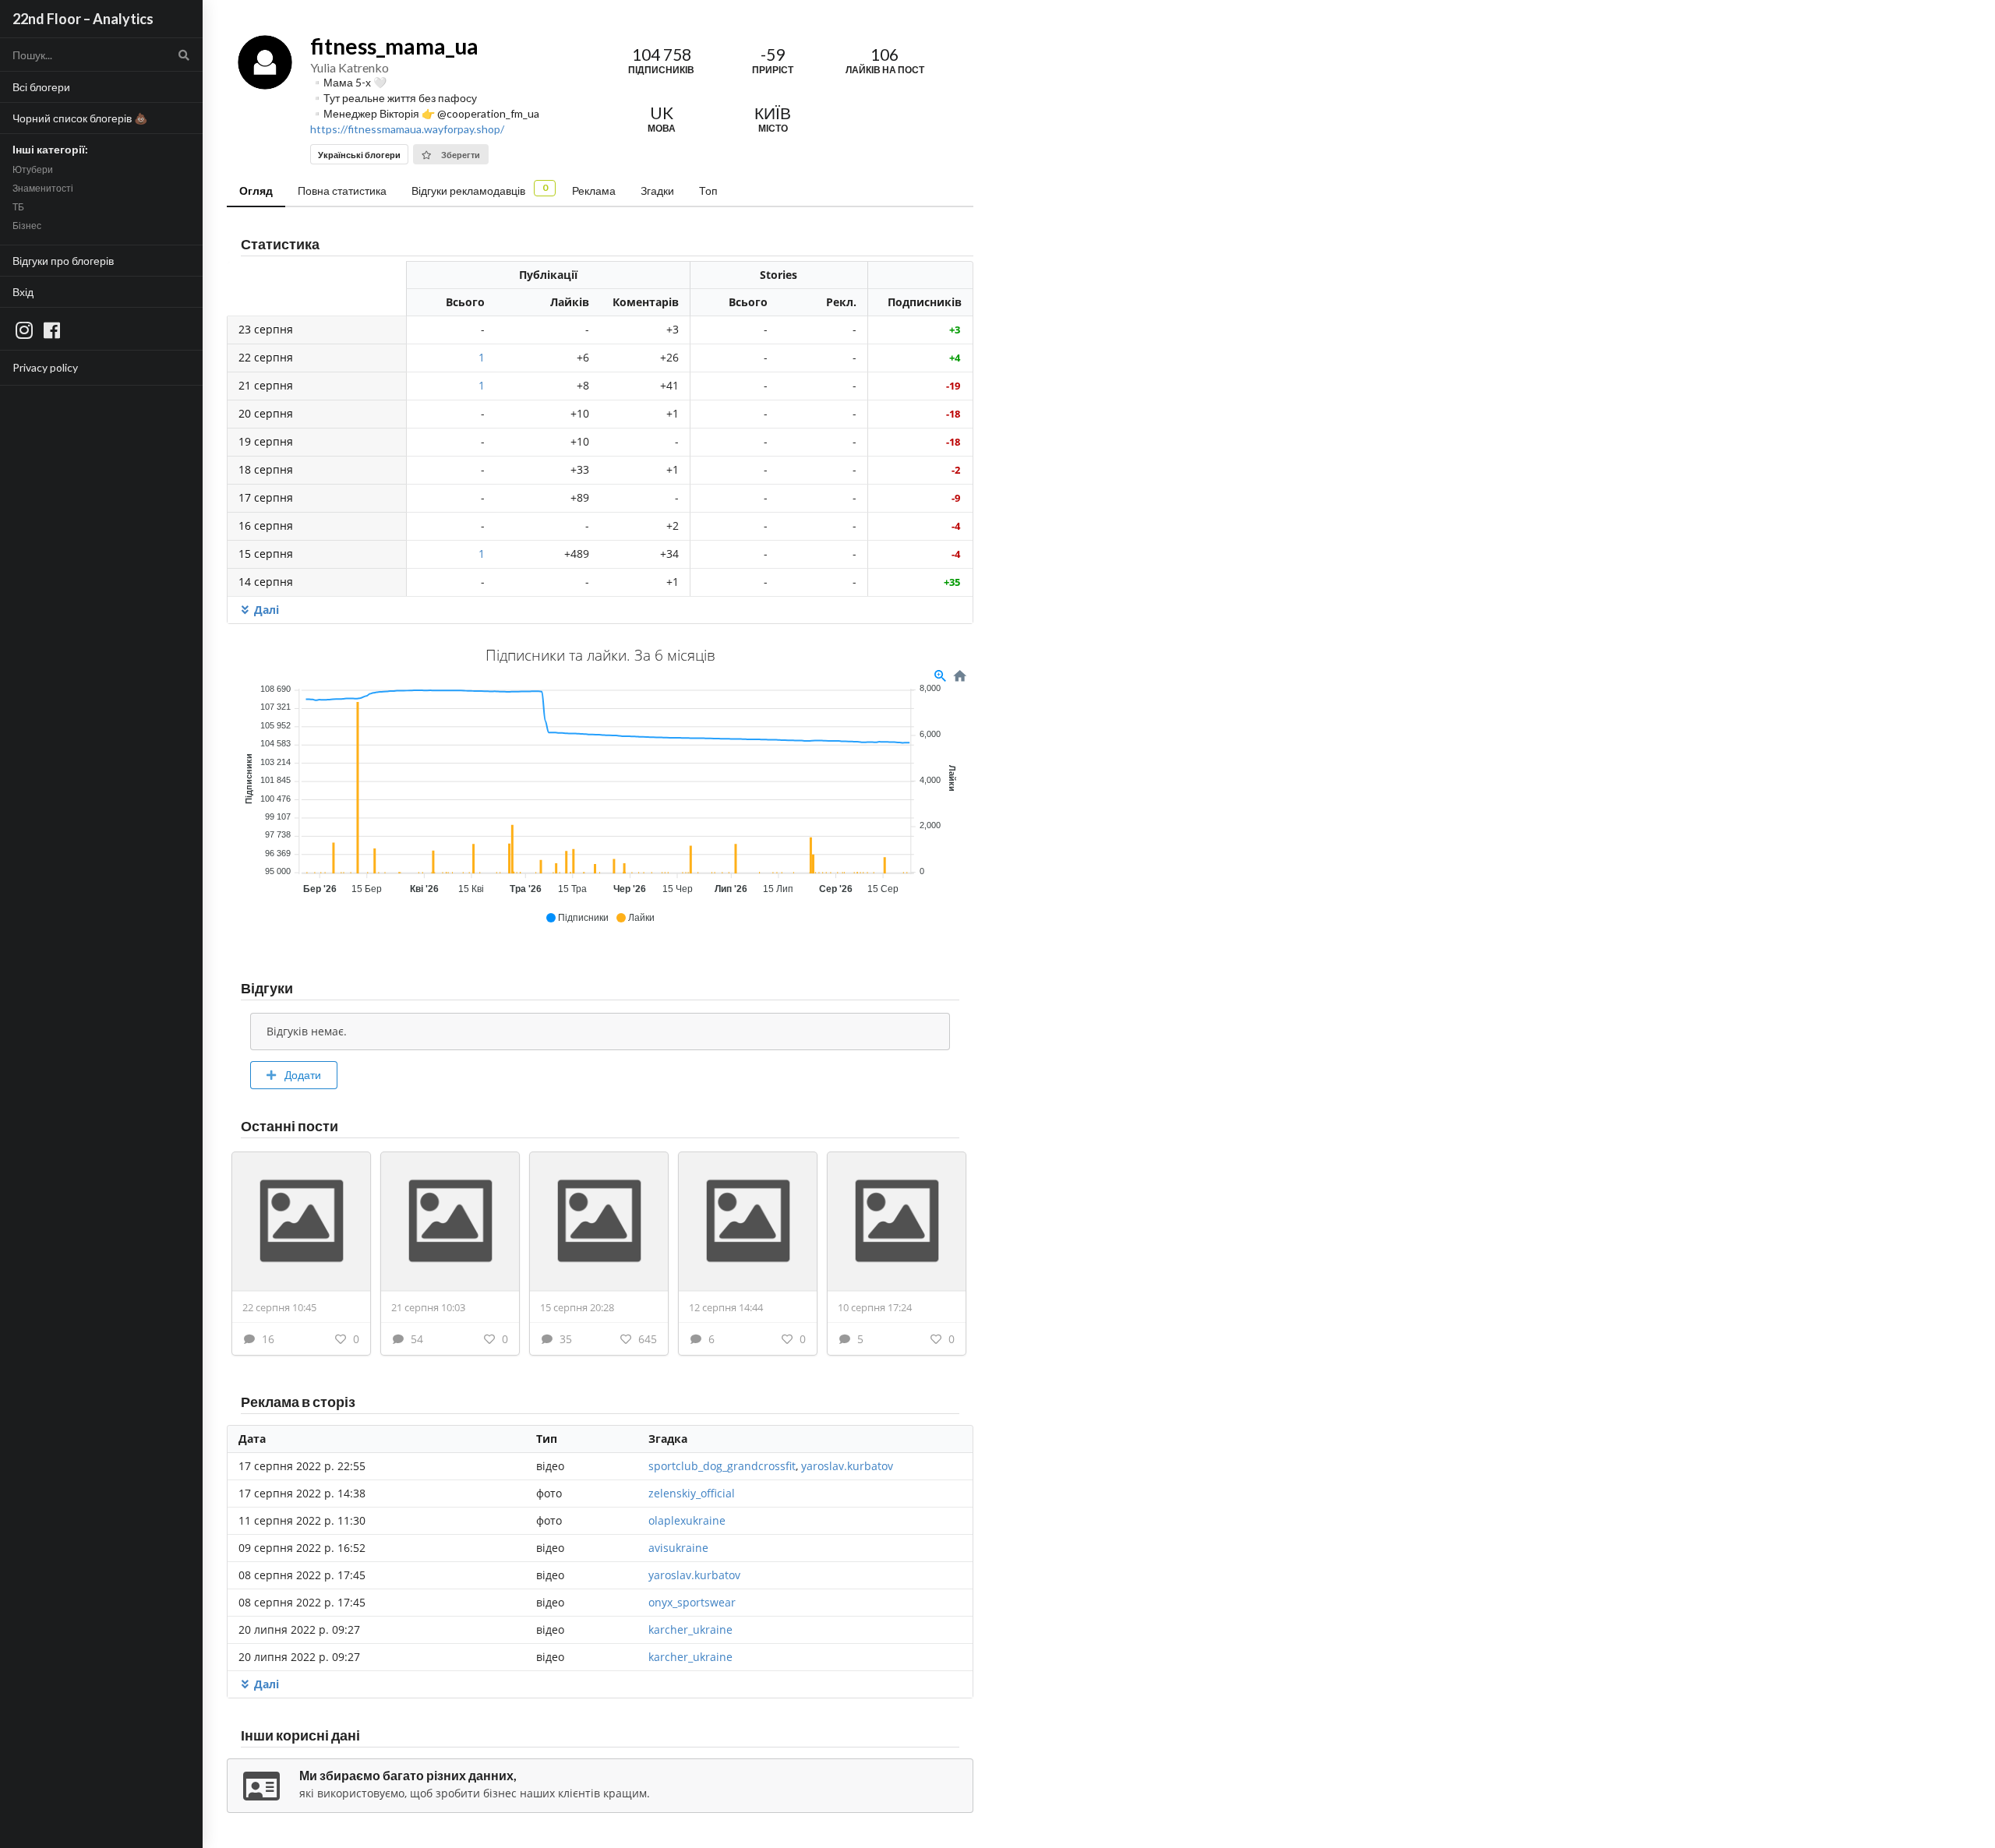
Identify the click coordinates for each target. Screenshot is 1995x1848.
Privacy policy (45, 367)
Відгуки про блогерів (63, 261)
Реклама (594, 190)
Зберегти (460, 155)
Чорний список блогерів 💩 (80, 118)
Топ (708, 190)
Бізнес (27, 226)
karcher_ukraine (690, 1629)
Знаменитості (43, 188)
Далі (267, 610)
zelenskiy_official (692, 1493)
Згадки (657, 190)
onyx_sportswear (692, 1602)
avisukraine (678, 1548)
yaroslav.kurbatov (847, 1466)
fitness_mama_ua (394, 46)
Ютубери (33, 169)
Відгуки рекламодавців (480, 189)
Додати (302, 1075)
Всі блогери (41, 87)
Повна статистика (342, 190)
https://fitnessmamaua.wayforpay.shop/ (407, 129)
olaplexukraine (687, 1520)
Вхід (23, 292)
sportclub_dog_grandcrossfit (722, 1466)
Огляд (256, 190)
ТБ (18, 207)
